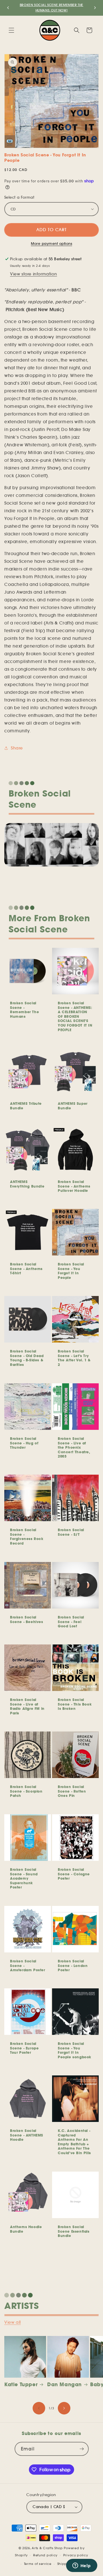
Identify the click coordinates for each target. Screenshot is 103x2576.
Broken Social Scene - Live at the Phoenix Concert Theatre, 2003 (74, 1447)
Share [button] (17, 748)
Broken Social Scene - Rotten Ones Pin (72, 1791)
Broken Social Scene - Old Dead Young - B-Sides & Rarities (27, 1358)
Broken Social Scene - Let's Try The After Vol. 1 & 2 (74, 1358)
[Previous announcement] (8, 8)
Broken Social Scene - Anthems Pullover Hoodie (74, 1186)
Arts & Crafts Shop (47, 2548)
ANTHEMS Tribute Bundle (26, 1106)
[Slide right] (64, 2408)
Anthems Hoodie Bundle (26, 2229)
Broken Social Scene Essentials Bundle (74, 2231)
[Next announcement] (95, 8)
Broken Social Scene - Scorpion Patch (26, 1791)
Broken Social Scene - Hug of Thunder (24, 1443)
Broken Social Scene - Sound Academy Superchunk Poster (24, 1878)
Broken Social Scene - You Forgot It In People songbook (75, 2050)
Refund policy (45, 2555)
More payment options (51, 244)
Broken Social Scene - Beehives (27, 1619)
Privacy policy (76, 2555)
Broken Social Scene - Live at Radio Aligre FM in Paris (27, 1706)
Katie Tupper (21, 2384)
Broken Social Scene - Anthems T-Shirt (26, 1269)
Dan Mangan (65, 2384)
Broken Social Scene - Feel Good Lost (71, 1622)
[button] (11, 30)
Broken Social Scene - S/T (71, 1532)
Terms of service (38, 2564)
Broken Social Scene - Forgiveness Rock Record (27, 1537)
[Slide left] (39, 2408)
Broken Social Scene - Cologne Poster (74, 1874)
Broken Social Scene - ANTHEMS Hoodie (27, 2135)
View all (13, 2322)
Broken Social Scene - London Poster (73, 1966)
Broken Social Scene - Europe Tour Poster (24, 2048)
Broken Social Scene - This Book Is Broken (75, 1704)
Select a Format (19, 197)
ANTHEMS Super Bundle (73, 1106)
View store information (33, 274)
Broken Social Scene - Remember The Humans (24, 1010)
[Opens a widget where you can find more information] (82, 2566)
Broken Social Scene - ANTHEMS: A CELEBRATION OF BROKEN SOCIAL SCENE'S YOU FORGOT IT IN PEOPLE (75, 1016)
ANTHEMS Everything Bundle (27, 1184)
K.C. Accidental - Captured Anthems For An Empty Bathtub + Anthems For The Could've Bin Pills (74, 2142)
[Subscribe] (82, 2449)
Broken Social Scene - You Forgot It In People (71, 1271)
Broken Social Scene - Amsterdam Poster (28, 1966)
